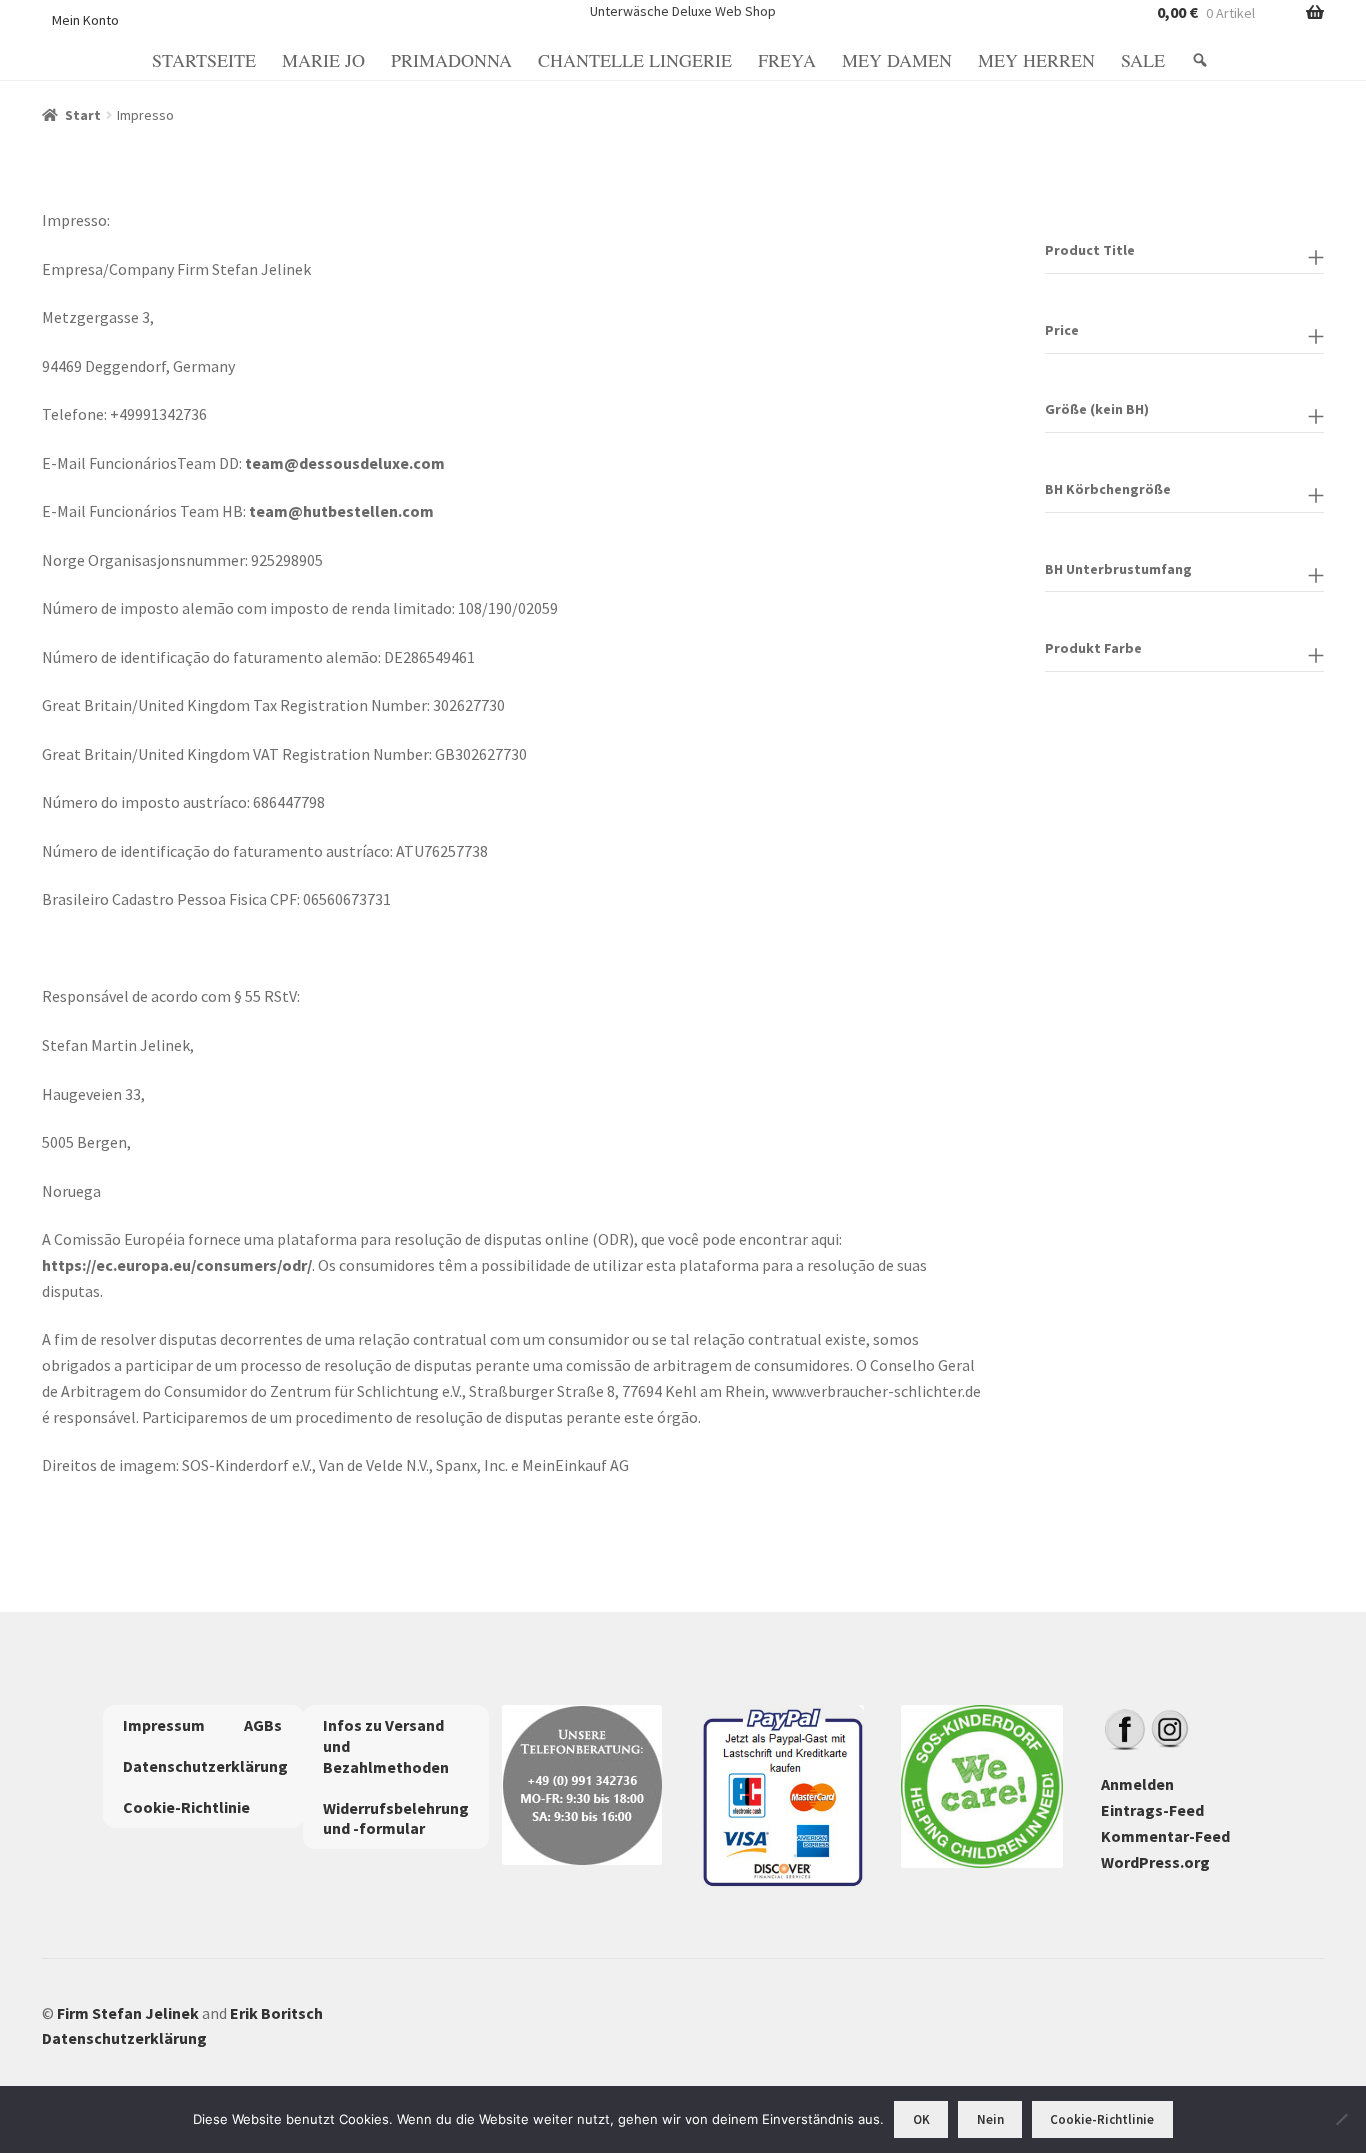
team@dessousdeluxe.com (345, 463)
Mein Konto (85, 20)
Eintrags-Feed (1152, 1810)
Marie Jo (323, 60)
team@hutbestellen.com (341, 511)
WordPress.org (1155, 1862)
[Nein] (1341, 2119)
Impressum (164, 1725)
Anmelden (1137, 1784)
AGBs (263, 1725)
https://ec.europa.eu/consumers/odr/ (177, 1265)
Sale (1143, 60)
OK (921, 2119)
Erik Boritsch (276, 2013)
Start (83, 115)
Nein (990, 2119)
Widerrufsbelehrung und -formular (396, 1818)
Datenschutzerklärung (205, 1766)
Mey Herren (1036, 60)
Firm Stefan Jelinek (128, 2013)
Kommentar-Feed (1165, 1836)
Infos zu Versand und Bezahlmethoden (386, 1746)
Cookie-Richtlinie (186, 1807)
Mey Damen (897, 60)
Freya (787, 60)
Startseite (204, 60)
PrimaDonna (451, 60)
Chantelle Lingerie (635, 60)
